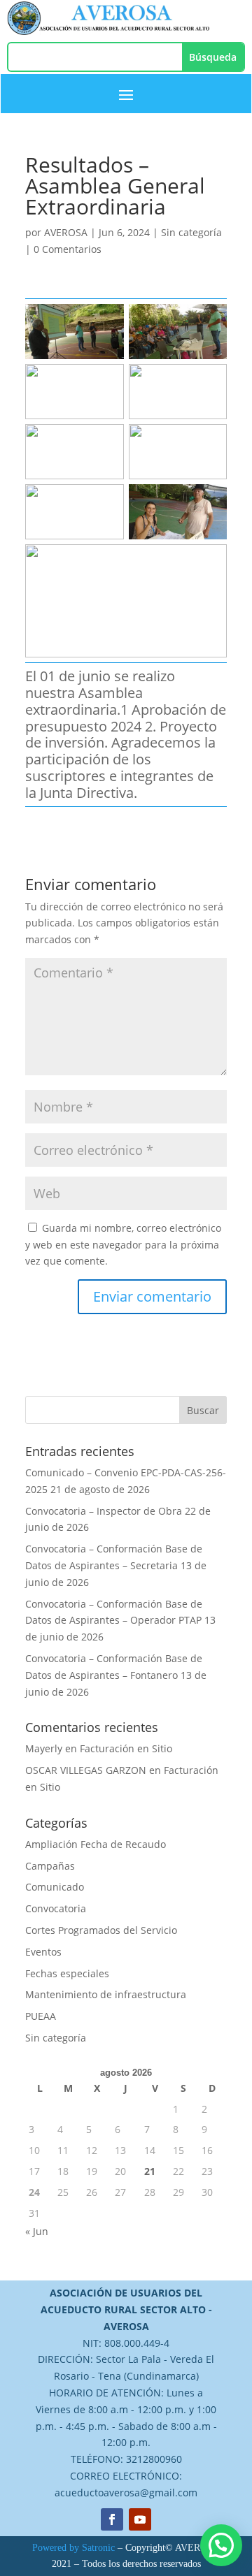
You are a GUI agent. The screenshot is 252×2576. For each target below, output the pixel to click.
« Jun (37, 2231)
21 (150, 2171)
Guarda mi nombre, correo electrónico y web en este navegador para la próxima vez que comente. (123, 1245)
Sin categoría (191, 232)
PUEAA (41, 2016)
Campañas (50, 1866)
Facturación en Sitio (126, 1748)
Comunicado (55, 1887)
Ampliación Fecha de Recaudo (96, 1844)
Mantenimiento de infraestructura (106, 1994)
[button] (221, 2545)
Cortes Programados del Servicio (101, 1930)
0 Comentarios (68, 249)
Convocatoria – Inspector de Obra (104, 1511)
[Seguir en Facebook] (112, 2519)
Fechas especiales (67, 1973)
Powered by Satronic (73, 2548)
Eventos (43, 1952)
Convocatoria (56, 1908)
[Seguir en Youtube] (140, 2519)
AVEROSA (66, 232)
